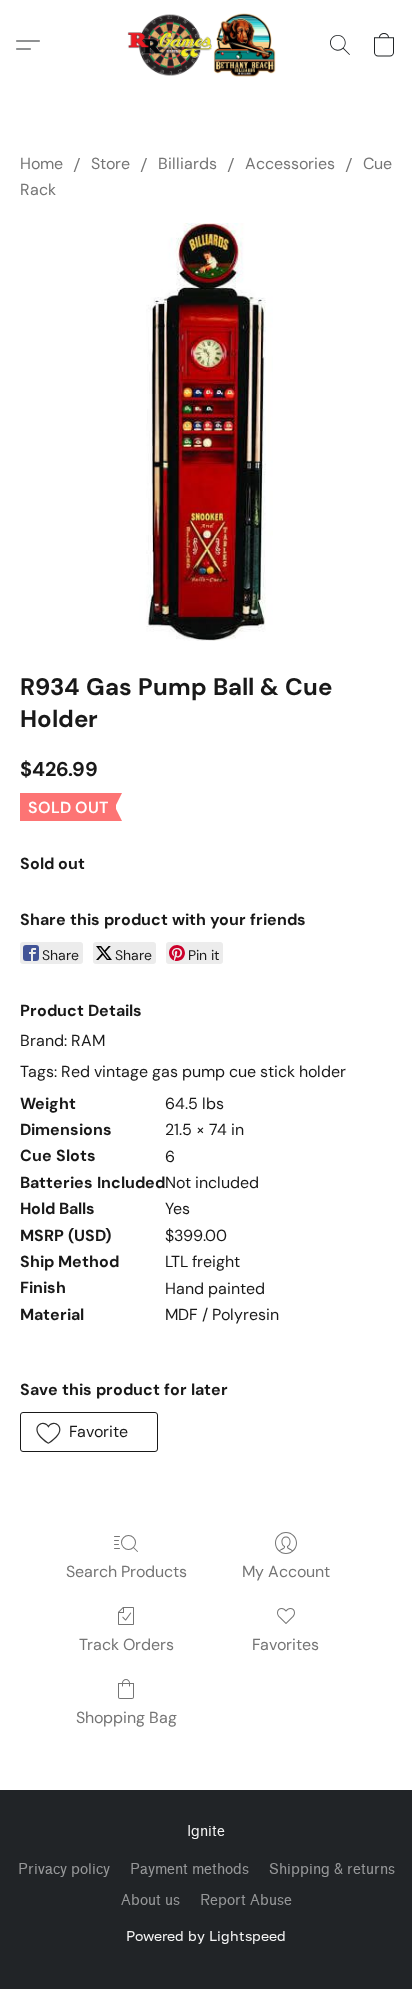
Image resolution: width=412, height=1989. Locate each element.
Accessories (290, 163)
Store (110, 163)
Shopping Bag (126, 1717)
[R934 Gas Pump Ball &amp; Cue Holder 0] (206, 432)
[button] (206, 45)
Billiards (187, 163)
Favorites (285, 1644)
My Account (286, 1571)
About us (150, 1900)
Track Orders (126, 1644)
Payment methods (189, 1869)
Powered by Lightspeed (206, 1935)
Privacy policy (64, 1869)
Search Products (126, 1571)
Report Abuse (246, 1900)
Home (41, 163)
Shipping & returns (332, 1869)
